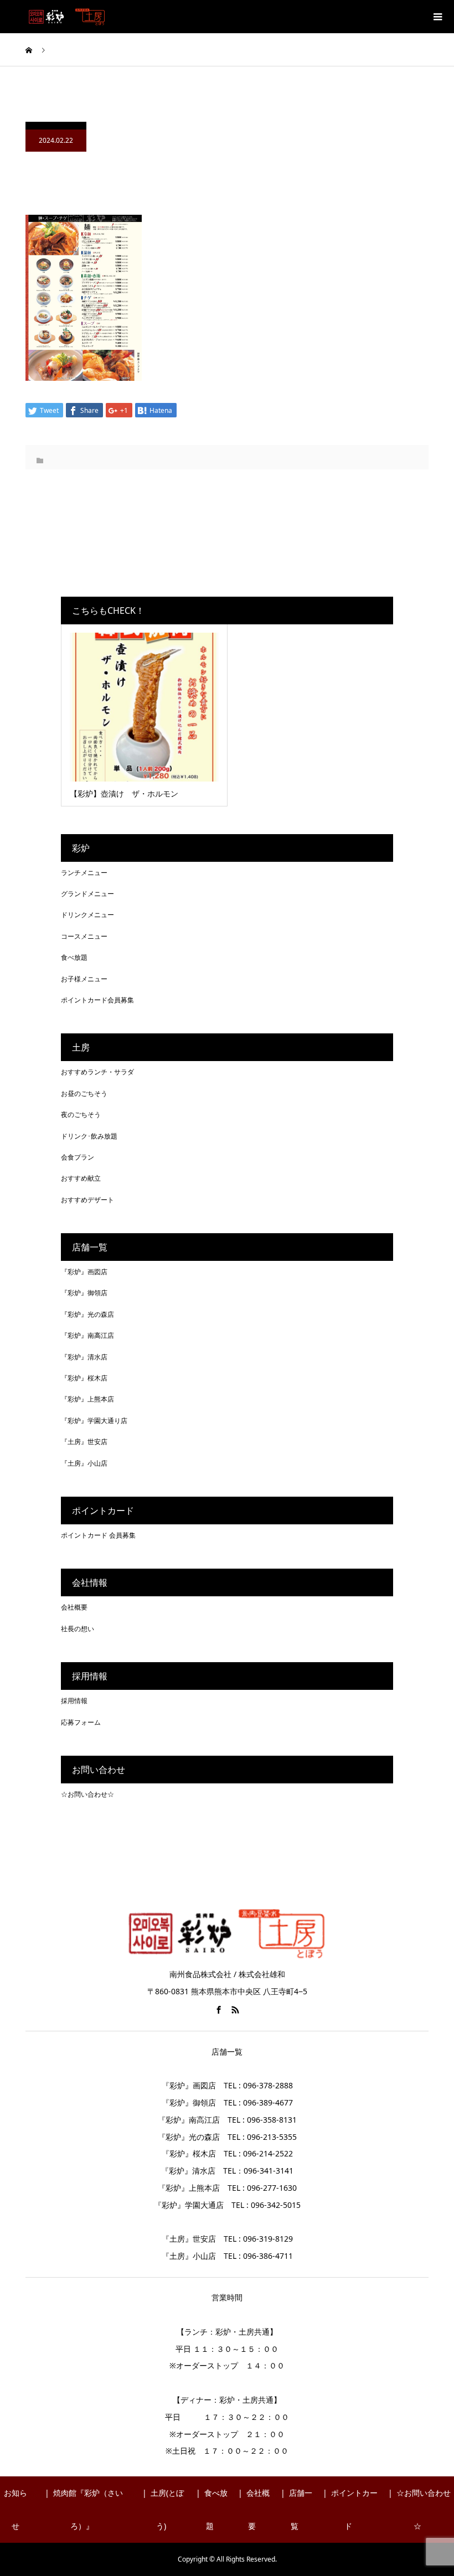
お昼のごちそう (84, 1093)
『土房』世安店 (84, 1442)
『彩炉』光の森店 (87, 1314)
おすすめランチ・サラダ (97, 1072)
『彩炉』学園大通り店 (94, 1421)
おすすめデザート (87, 1200)
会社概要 (74, 1607)
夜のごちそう (81, 1114)
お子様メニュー (84, 979)
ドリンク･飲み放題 (89, 1136)
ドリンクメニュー (87, 915)
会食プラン (78, 1157)
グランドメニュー (87, 894)
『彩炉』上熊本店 (87, 1399)
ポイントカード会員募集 (97, 1000)
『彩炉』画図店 (84, 1272)
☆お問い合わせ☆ (87, 1794)
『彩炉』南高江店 (87, 1335)
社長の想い (78, 1629)
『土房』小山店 (84, 1463)
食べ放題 (74, 957)
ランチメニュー (84, 873)
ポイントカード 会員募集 (98, 1535)
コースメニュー (84, 936)
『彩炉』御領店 (84, 1293)
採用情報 (74, 1701)
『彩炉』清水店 (84, 1357)
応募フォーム (81, 1722)
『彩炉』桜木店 (84, 1378)
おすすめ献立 (81, 1178)
